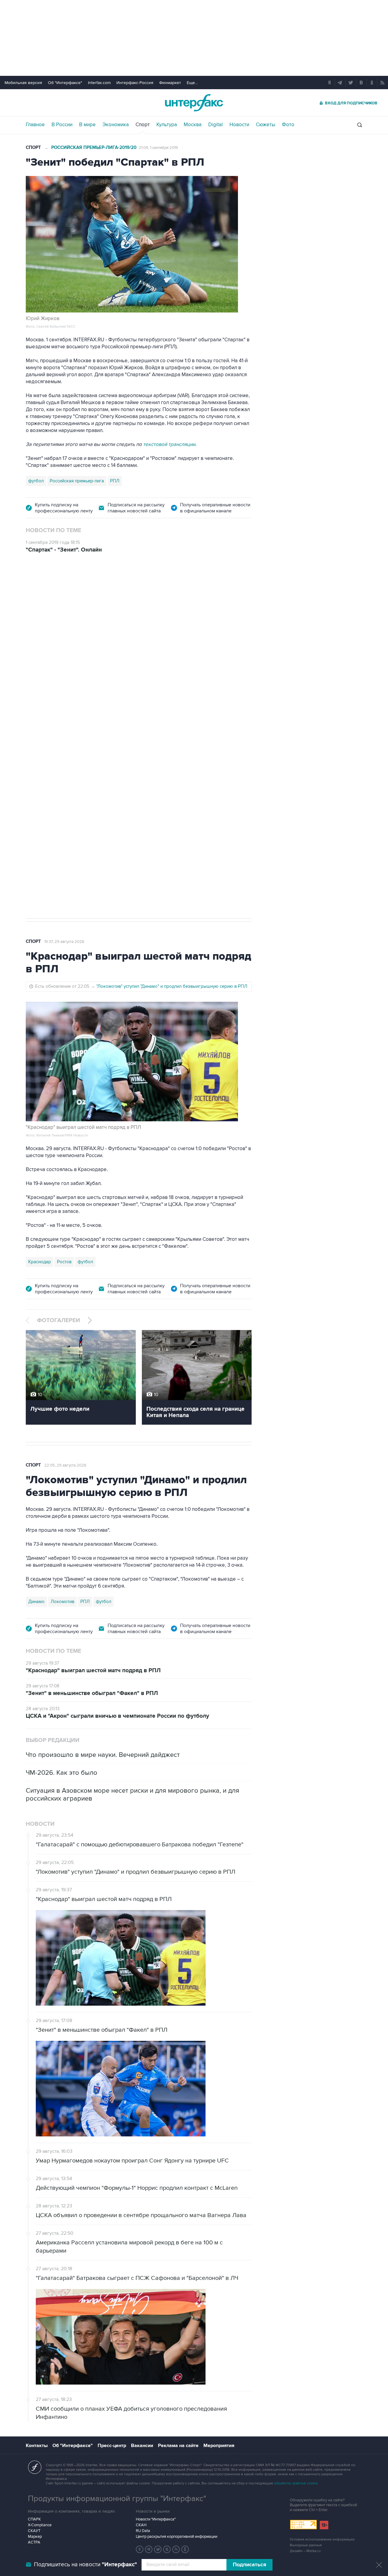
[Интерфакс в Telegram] (149, 2549)
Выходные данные (306, 2545)
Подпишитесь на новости (85, 2565)
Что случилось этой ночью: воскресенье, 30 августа (150, 675)
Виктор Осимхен (75, 827)
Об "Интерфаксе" (65, 83)
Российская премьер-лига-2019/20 (94, 148)
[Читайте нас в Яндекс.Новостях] (140, 2549)
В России (62, 125)
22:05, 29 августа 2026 (65, 1465)
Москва (193, 125)
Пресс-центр (112, 2446)
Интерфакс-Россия (135, 83)
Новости (239, 125)
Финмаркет (170, 83)
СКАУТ (34, 2531)
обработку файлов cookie (296, 2483)
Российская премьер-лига (77, 481)
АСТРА (34, 2542)
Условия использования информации (322, 2539)
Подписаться (249, 2565)
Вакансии (142, 2446)
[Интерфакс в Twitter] (158, 2549)
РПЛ (115, 481)
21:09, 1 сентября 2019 (158, 148)
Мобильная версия (23, 83)
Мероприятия (219, 2446)
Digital (216, 125)
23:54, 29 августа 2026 (65, 596)
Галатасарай (155, 827)
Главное (35, 125)
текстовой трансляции (169, 444)
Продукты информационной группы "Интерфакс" (117, 2499)
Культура (167, 125)
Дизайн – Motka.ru (305, 2551)
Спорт (143, 125)
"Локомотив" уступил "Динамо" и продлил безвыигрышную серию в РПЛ (172, 986)
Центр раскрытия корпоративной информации (177, 2537)
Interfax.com (99, 83)
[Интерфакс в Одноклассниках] (185, 2549)
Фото (288, 125)
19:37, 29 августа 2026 (64, 942)
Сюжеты (266, 125)
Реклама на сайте (178, 2446)
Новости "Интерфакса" (156, 2519)
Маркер (35, 2537)
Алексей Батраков (117, 827)
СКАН (141, 2525)
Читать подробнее (209, 794)
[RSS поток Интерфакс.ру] (176, 2549)
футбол (36, 481)
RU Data (143, 2531)
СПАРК (34, 2519)
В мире (87, 125)
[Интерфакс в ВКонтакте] (167, 2549)
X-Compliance (40, 2525)
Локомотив (40, 827)
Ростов (64, 1262)
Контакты (37, 2446)
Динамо (36, 1602)
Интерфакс (194, 103)
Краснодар (40, 1262)
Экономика (116, 125)
